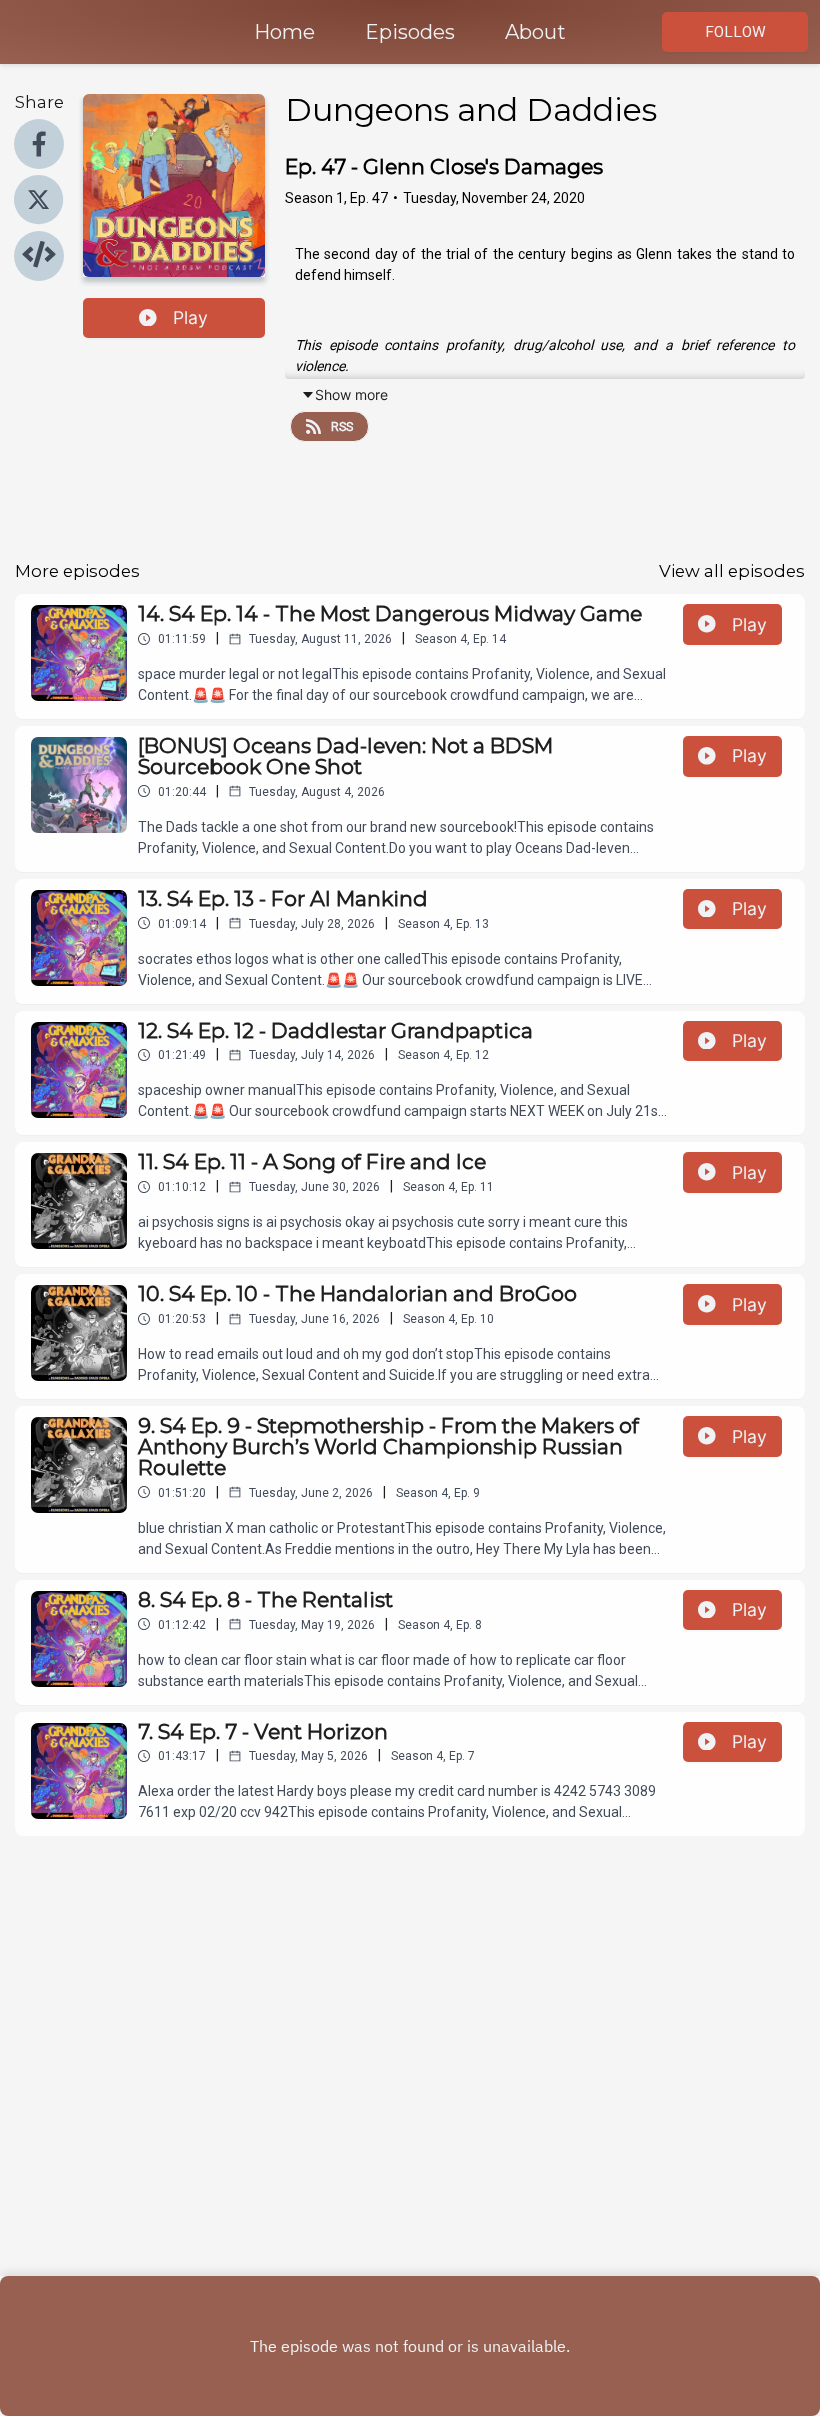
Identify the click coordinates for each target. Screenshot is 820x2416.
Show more (351, 394)
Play (190, 317)
